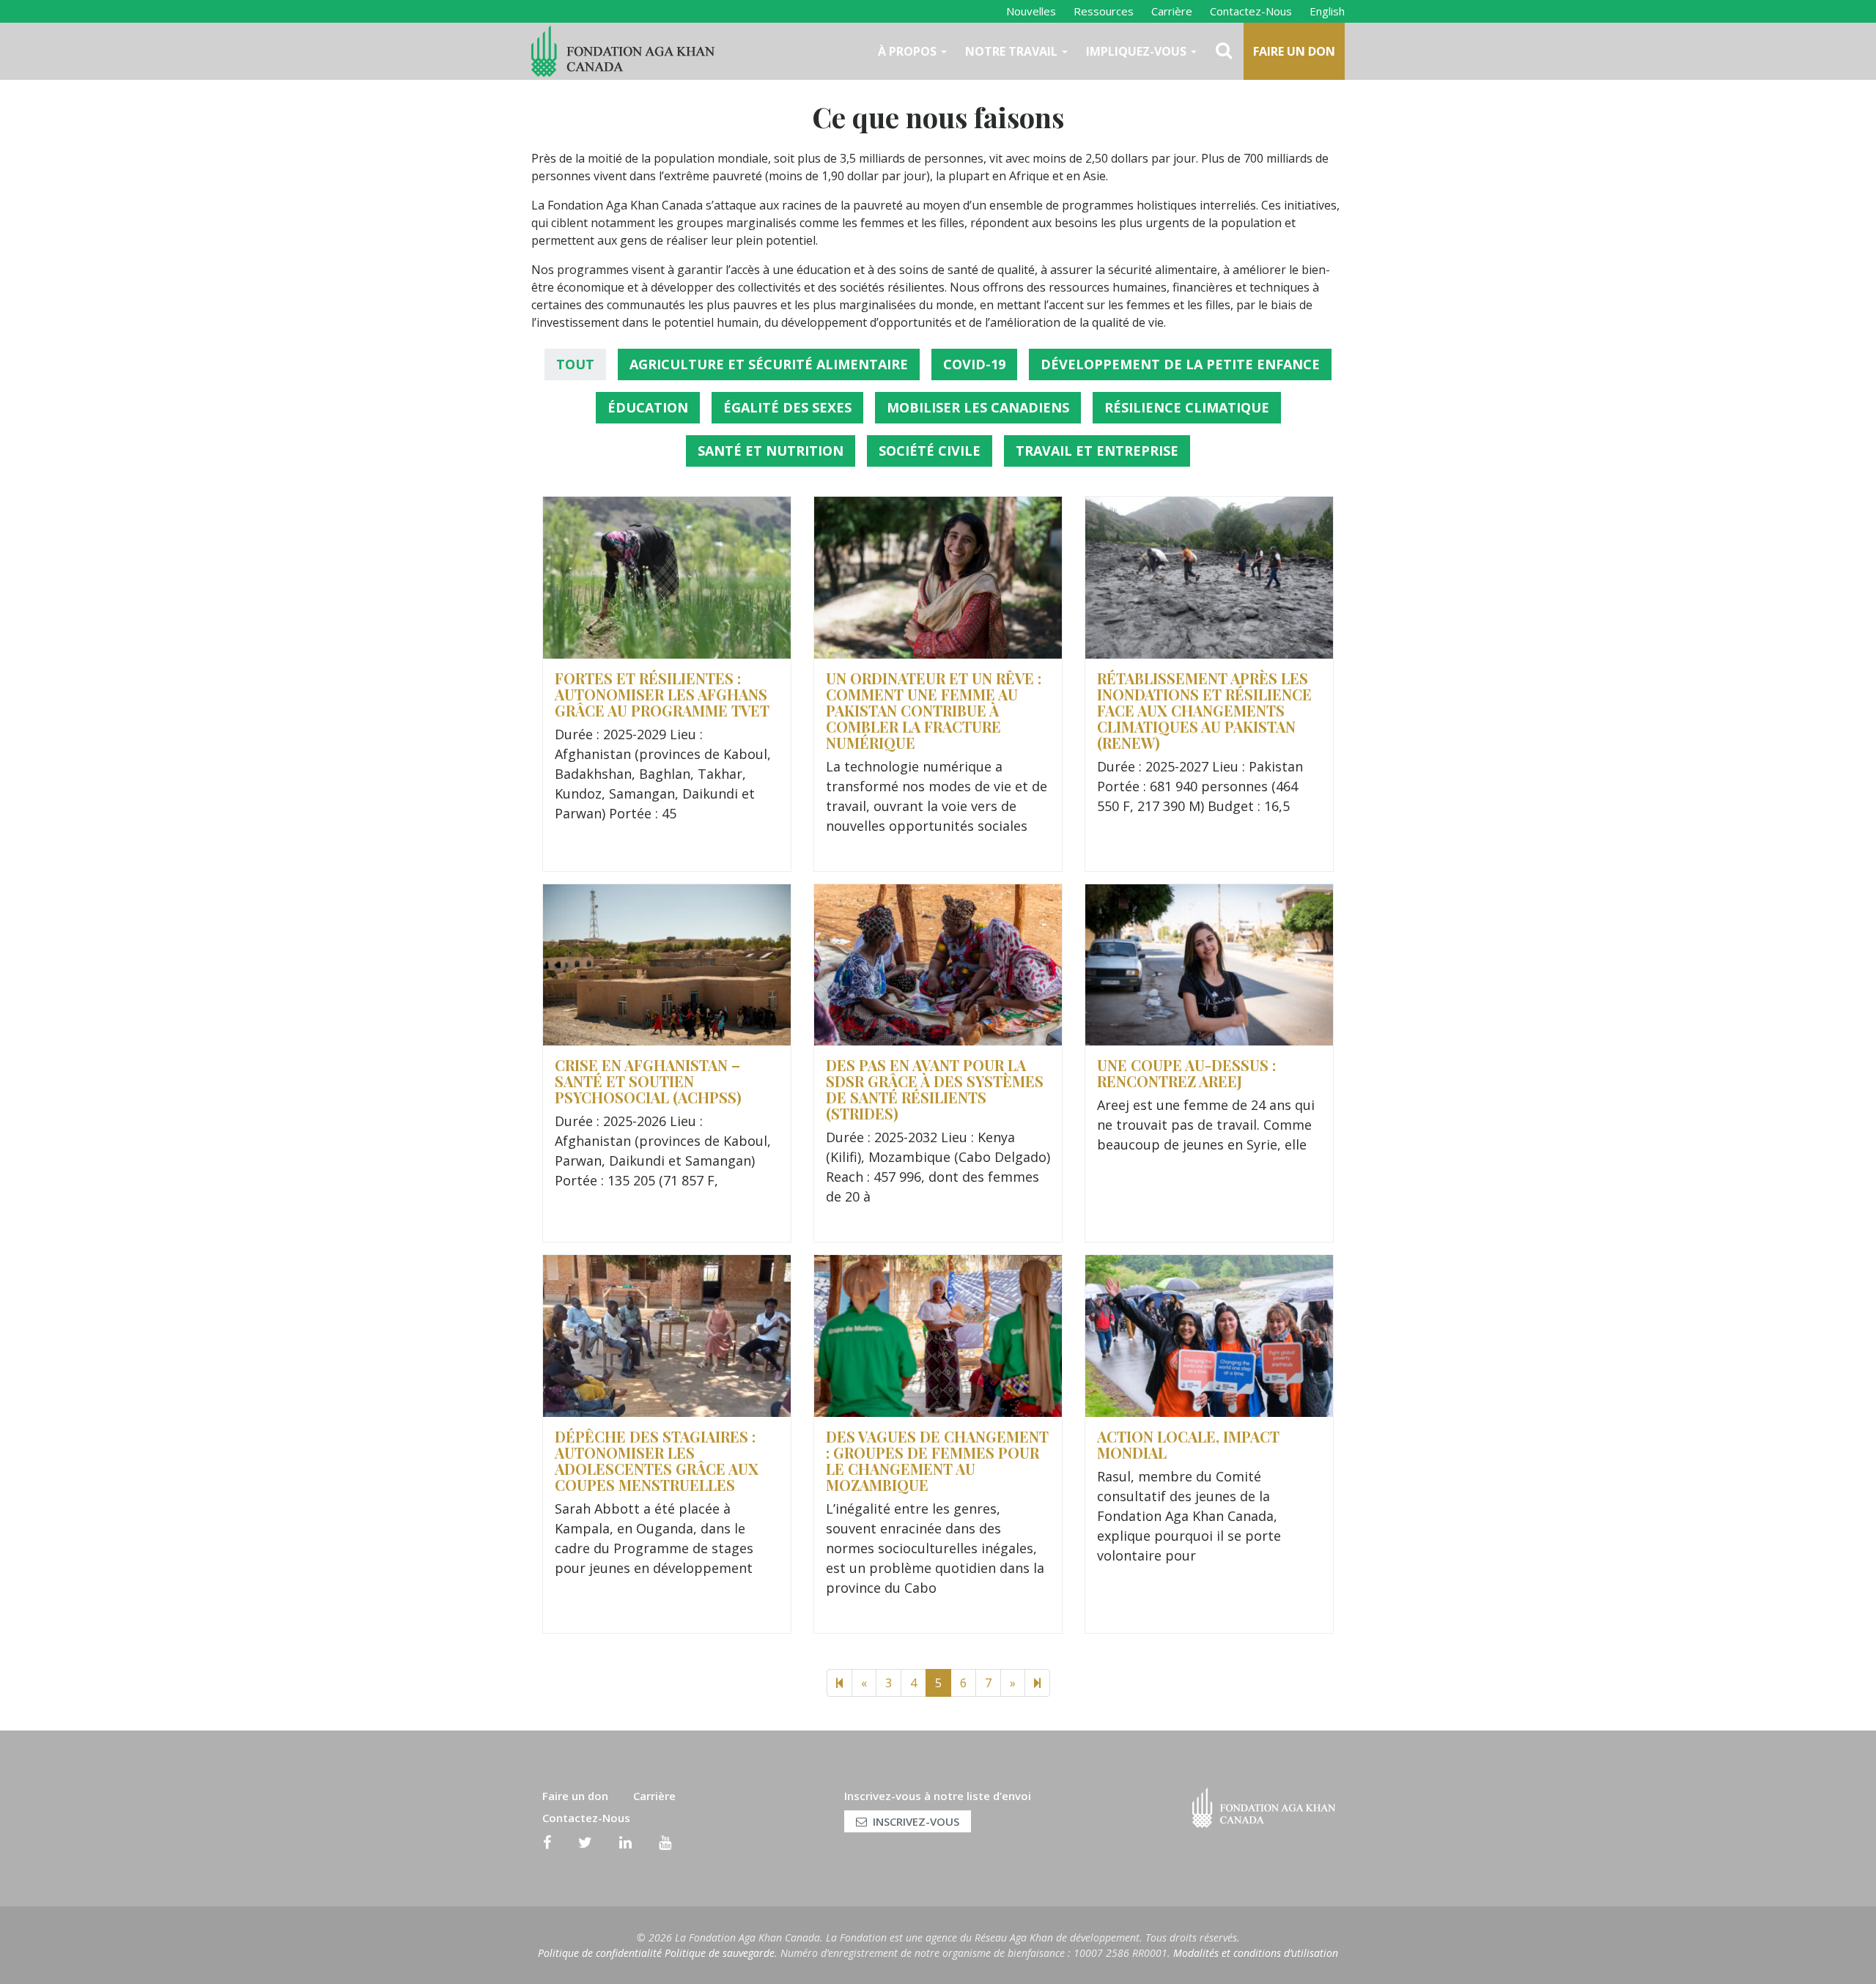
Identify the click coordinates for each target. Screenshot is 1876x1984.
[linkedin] (625, 1843)
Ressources (1104, 11)
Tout (575, 364)
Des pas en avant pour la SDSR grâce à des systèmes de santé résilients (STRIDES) (935, 1089)
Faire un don (1294, 51)
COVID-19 (974, 364)
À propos (909, 51)
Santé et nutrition (771, 451)
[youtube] (665, 1843)
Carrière (1172, 11)
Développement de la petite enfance (1180, 364)
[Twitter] (585, 1843)
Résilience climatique (1187, 407)
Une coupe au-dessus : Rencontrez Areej (1186, 1073)
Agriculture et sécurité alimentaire (769, 364)
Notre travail (1013, 51)
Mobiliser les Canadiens (978, 407)
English (1327, 11)
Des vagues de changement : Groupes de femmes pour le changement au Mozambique (937, 1461)
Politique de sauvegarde (720, 1953)
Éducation (648, 407)
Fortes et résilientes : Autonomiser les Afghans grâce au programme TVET (662, 694)
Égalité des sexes (787, 407)
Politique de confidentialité (600, 1953)
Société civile (930, 451)
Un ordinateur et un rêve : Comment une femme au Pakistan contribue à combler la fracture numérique (934, 710)
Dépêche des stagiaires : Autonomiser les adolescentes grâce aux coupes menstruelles (657, 1461)
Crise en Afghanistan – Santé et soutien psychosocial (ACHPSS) (648, 1081)
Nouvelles (1031, 11)
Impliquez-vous (1138, 51)
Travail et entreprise (1097, 451)
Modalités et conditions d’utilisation (1256, 1953)
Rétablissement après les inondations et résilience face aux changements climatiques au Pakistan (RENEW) (1204, 710)
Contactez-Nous (1251, 11)
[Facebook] (547, 1843)
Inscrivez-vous (916, 1821)
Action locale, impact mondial (1188, 1444)
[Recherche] (1225, 51)
